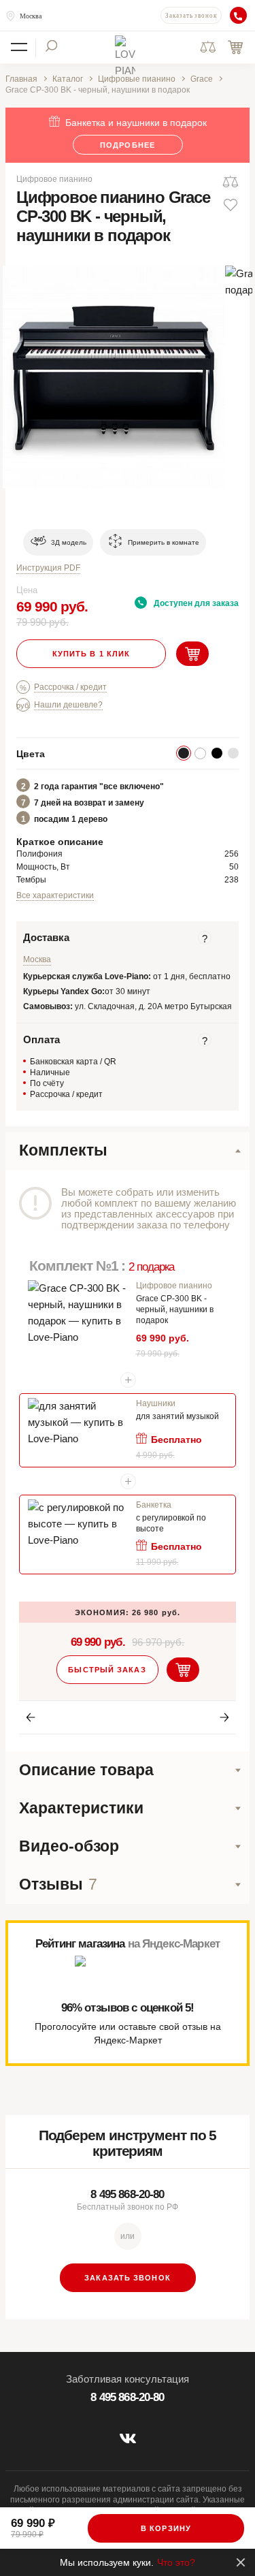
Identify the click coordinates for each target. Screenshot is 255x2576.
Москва (31, 16)
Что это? (176, 2562)
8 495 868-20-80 (127, 2194)
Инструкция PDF (48, 568)
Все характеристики (55, 895)
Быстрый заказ (107, 1670)
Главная (21, 79)
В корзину (166, 2528)
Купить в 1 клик (91, 654)
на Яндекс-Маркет (174, 1944)
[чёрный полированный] (217, 753)
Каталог (68, 79)
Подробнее (128, 145)
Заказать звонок (191, 16)
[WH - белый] (200, 753)
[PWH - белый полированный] (233, 753)
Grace (202, 79)
